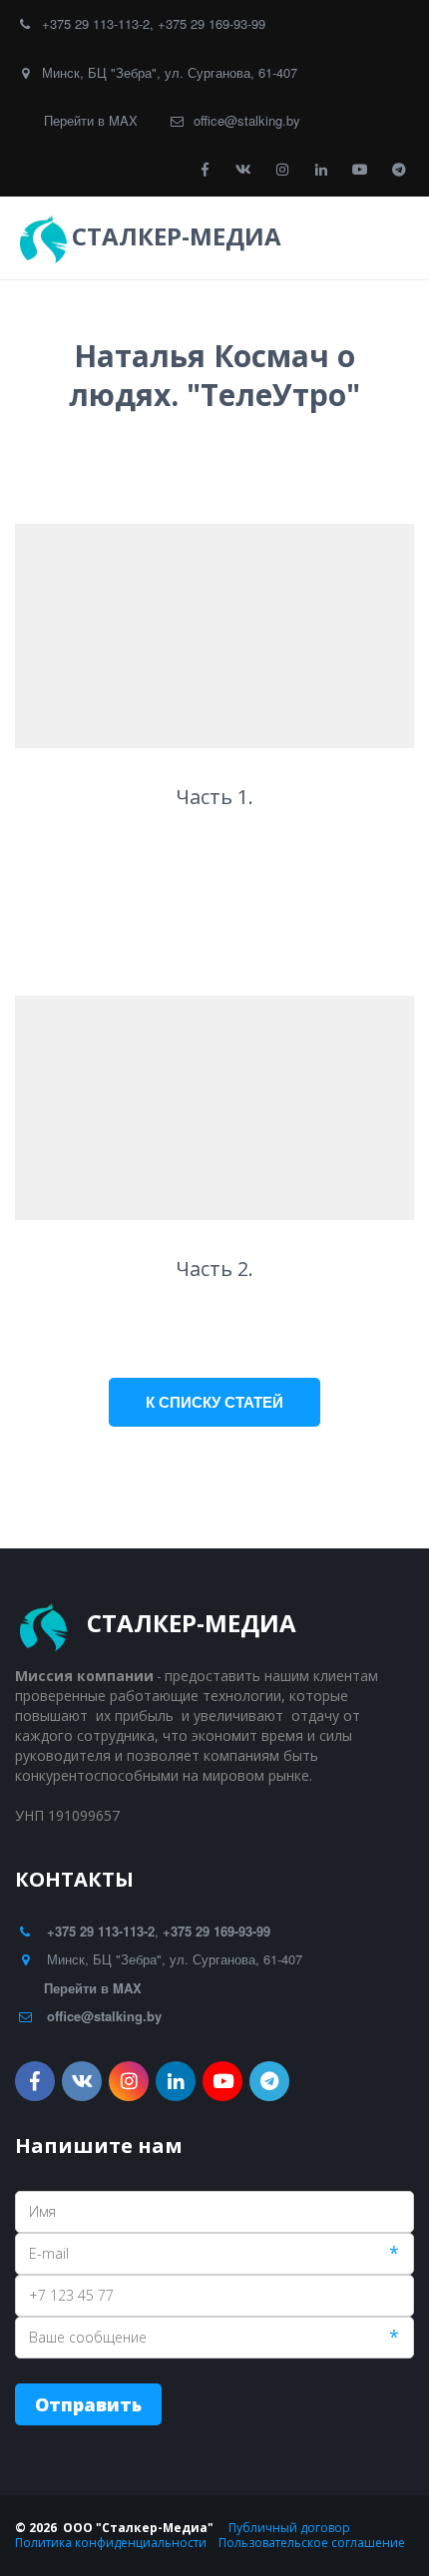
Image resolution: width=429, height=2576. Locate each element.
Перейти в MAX (91, 120)
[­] (305, 236)
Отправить (88, 2404)
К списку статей (214, 1402)
